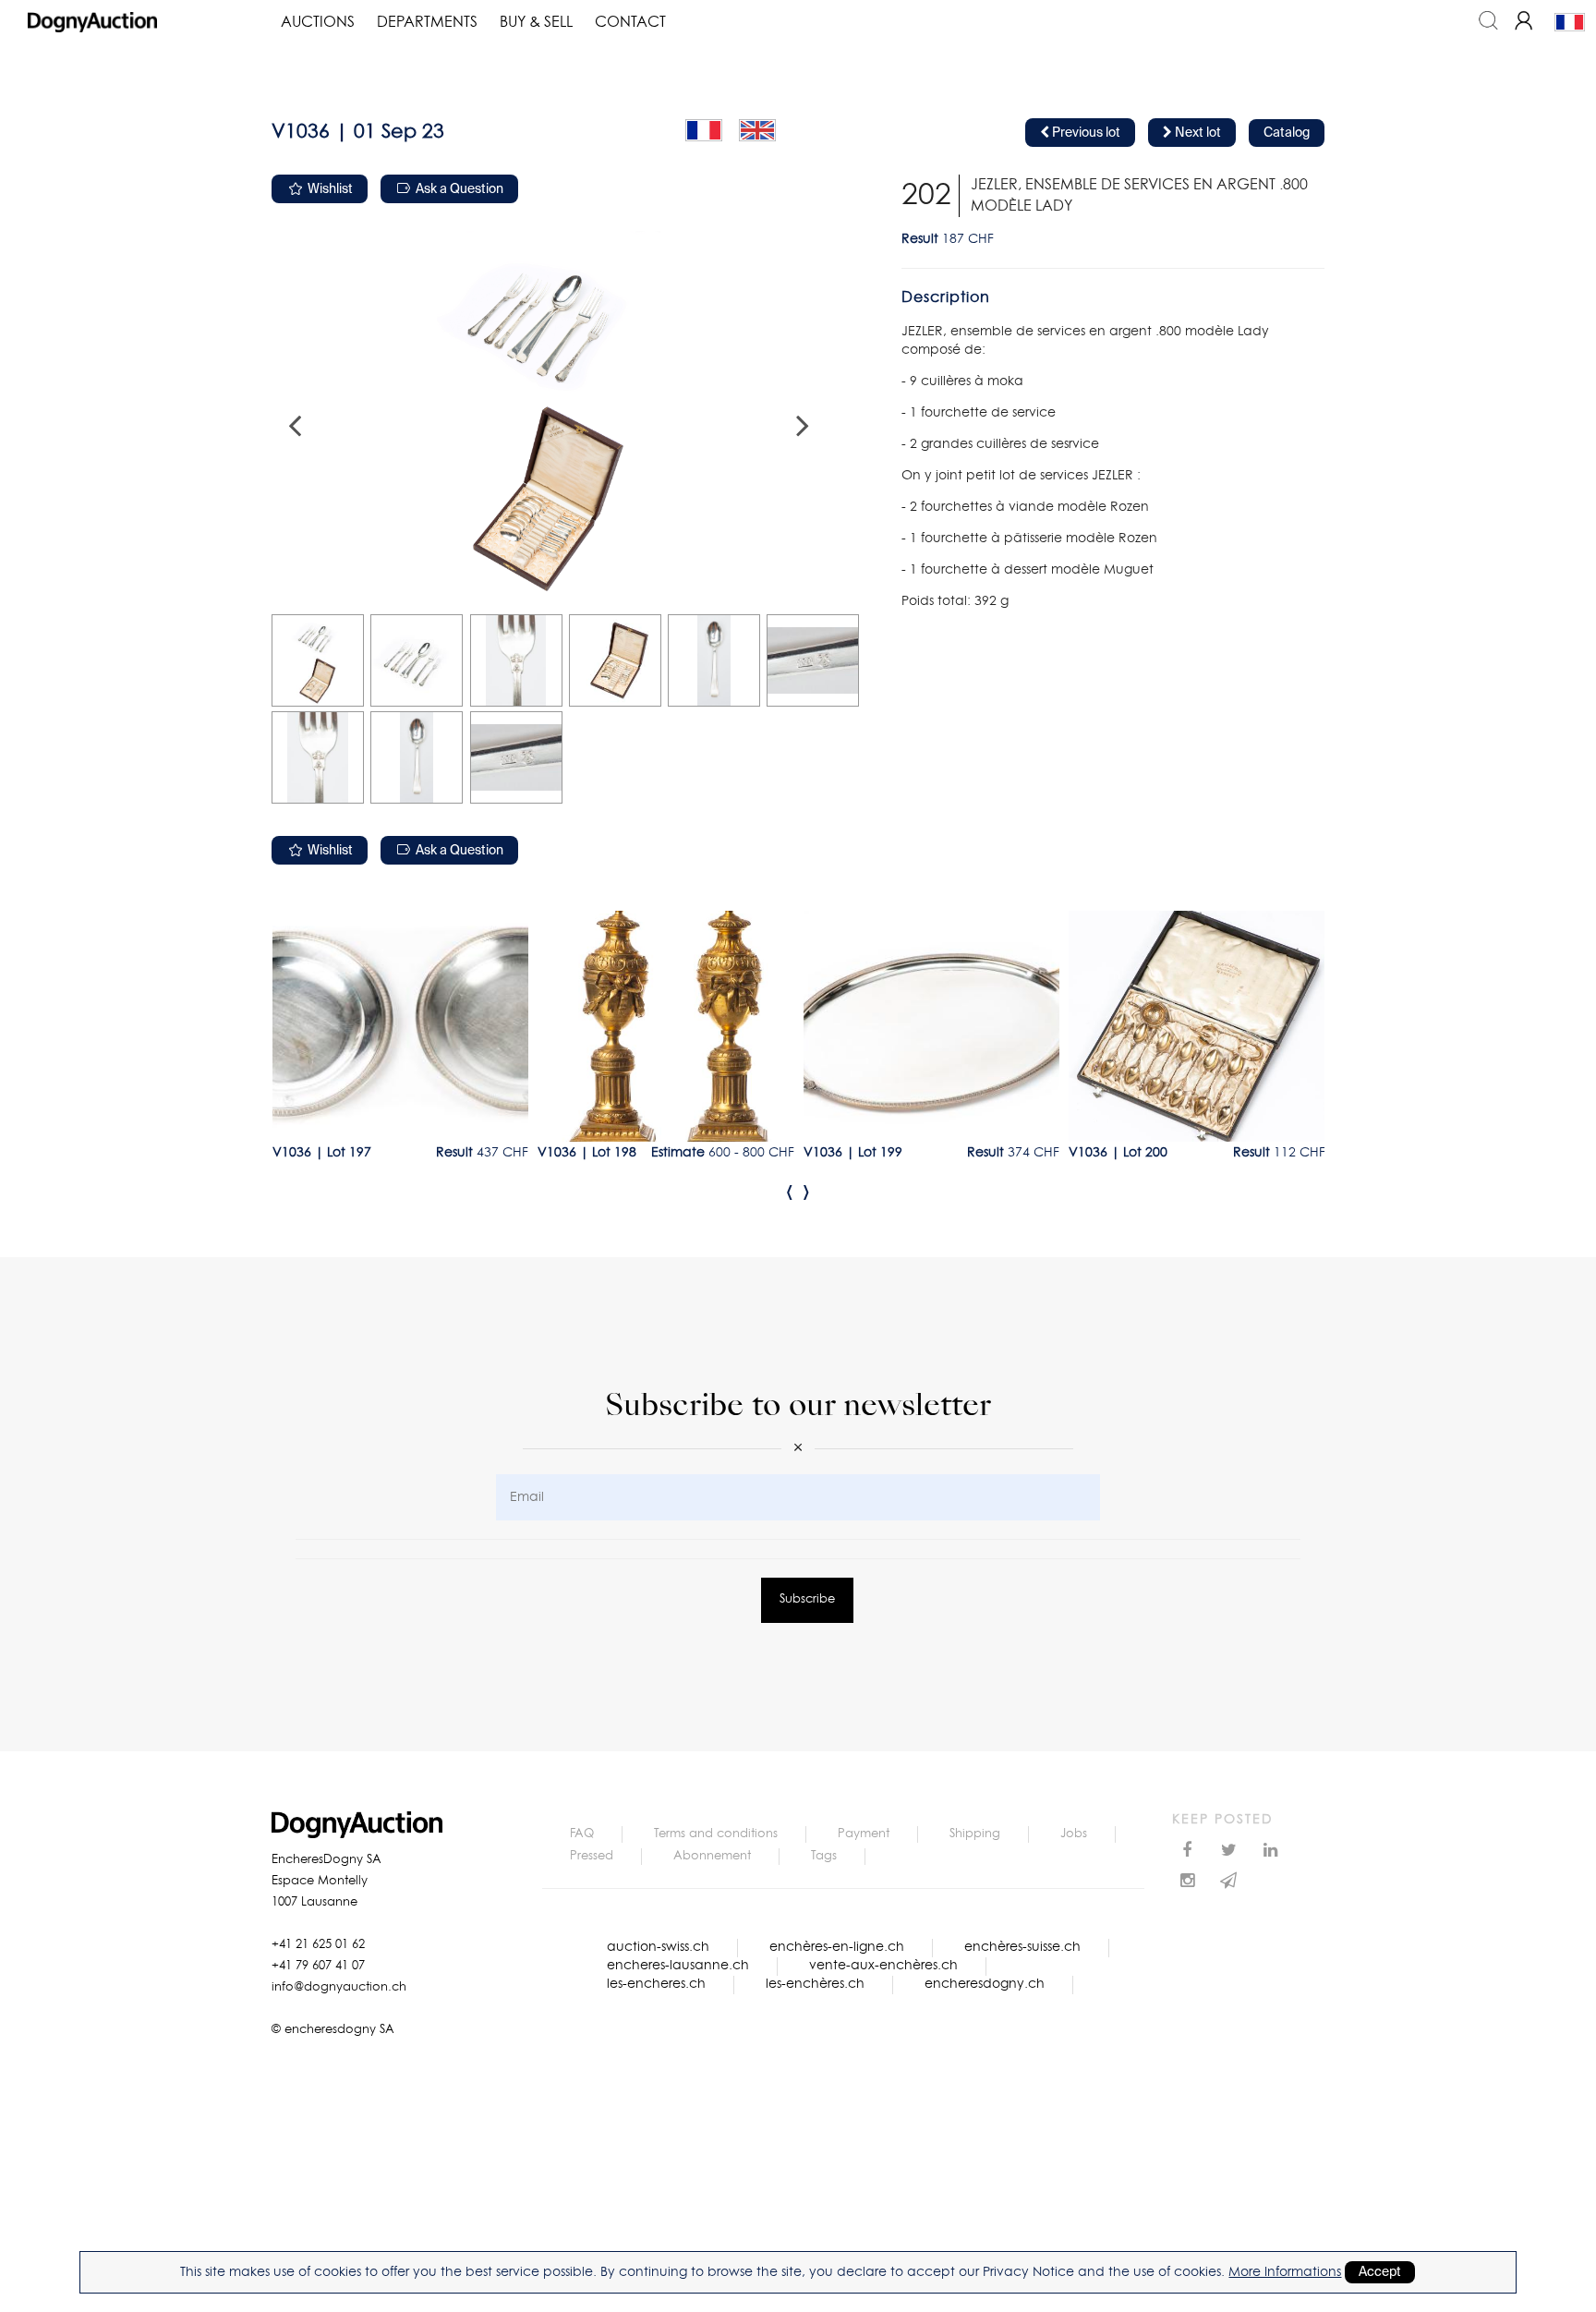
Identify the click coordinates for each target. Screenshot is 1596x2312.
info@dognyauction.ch (339, 1987)
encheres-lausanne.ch (678, 1966)
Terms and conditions (716, 1834)
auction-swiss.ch (658, 1947)
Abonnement (712, 1856)
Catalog (1287, 133)
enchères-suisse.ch (1022, 1947)
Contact (630, 22)
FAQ (582, 1834)
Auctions (318, 22)
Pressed (592, 1856)
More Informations (1285, 2272)
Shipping (975, 1834)
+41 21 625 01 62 (318, 1945)
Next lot (1197, 133)
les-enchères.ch (815, 1984)
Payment (864, 1834)
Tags (824, 1856)
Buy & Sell (536, 22)
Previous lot (1085, 133)
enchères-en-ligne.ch (837, 1947)
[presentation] (790, 1192)
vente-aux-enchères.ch (883, 1966)
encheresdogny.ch (985, 1984)
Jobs (1074, 1834)
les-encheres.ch (656, 1984)
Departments (427, 22)
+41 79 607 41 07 (318, 1966)
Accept (1380, 2272)
